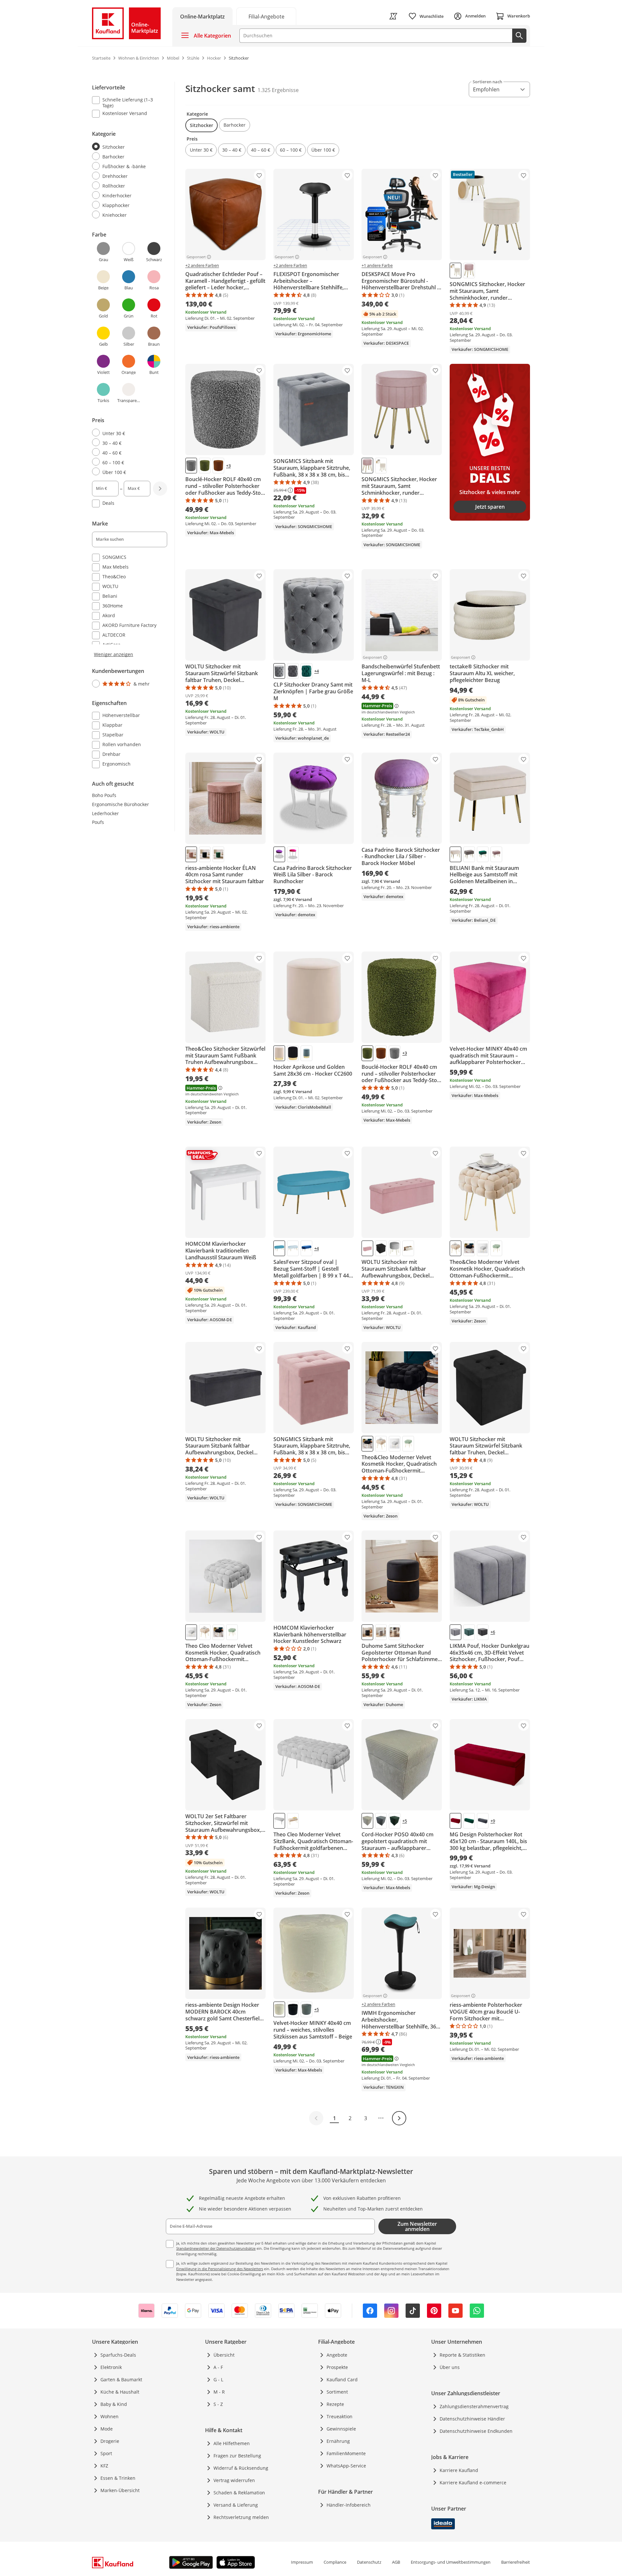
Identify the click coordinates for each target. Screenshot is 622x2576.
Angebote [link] (337, 2355)
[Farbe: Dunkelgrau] (293, 671)
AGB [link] (396, 2562)
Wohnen (109, 2416)
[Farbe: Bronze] (218, 466)
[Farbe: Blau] (306, 1053)
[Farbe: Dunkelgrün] (306, 671)
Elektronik (111, 2367)
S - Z (218, 2404)
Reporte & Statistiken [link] (462, 2355)
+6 (493, 1632)
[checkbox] (127, 102)
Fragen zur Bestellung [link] (237, 2456)
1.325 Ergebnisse (278, 90)
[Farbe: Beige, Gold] (455, 854)
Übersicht (224, 2355)
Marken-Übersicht (120, 2490)
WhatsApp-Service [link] (346, 2466)
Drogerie (110, 2441)
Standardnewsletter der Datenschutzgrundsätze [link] (216, 2248)
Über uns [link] (450, 2367)
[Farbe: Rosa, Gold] (496, 854)
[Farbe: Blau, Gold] (279, 1248)
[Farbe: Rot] (455, 1821)
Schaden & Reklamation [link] (239, 2493)
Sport (106, 2453)
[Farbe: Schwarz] (205, 854)
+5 (405, 1821)
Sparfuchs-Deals (118, 2355)
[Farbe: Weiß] (455, 271)
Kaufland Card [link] (342, 2380)
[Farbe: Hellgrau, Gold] (293, 1248)
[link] (266, 16)
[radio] (127, 147)
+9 (493, 1821)
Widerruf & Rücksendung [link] (241, 2468)
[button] (202, 125)
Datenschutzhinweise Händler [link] (472, 2419)
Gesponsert (196, 257)
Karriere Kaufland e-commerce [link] (473, 2483)
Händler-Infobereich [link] (349, 2505)
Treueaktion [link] (340, 2416)
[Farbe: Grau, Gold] (469, 854)
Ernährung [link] (338, 2441)
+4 (317, 671)
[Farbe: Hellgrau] (395, 1248)
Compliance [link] (335, 2562)
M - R (219, 2392)
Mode (107, 2429)
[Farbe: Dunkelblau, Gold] (306, 1248)
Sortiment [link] (337, 2392)
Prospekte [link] (337, 2367)
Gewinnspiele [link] (341, 2429)
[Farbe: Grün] (205, 466)
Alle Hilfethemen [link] (232, 2443)
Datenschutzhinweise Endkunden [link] (476, 2431)
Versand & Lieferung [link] (236, 2505)
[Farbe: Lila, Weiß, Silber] (279, 854)
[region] (133, 426)
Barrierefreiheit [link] (516, 2562)
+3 (228, 466)
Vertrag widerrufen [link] (234, 2480)
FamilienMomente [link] (346, 2453)
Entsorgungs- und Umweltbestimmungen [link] (451, 2562)
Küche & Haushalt (120, 2392)
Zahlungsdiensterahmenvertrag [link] (474, 2406)
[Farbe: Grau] (191, 466)
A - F (218, 2367)
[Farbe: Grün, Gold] (483, 854)
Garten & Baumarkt (121, 2380)
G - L (218, 2380)
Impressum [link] (302, 2562)
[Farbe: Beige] (408, 1248)
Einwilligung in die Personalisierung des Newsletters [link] (220, 2269)
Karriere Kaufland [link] (459, 2470)
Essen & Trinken (118, 2478)
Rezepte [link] (335, 2404)
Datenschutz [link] (369, 2562)
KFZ (104, 2466)
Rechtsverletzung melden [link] (241, 2517)
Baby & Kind (114, 2404)
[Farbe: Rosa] (469, 271)
